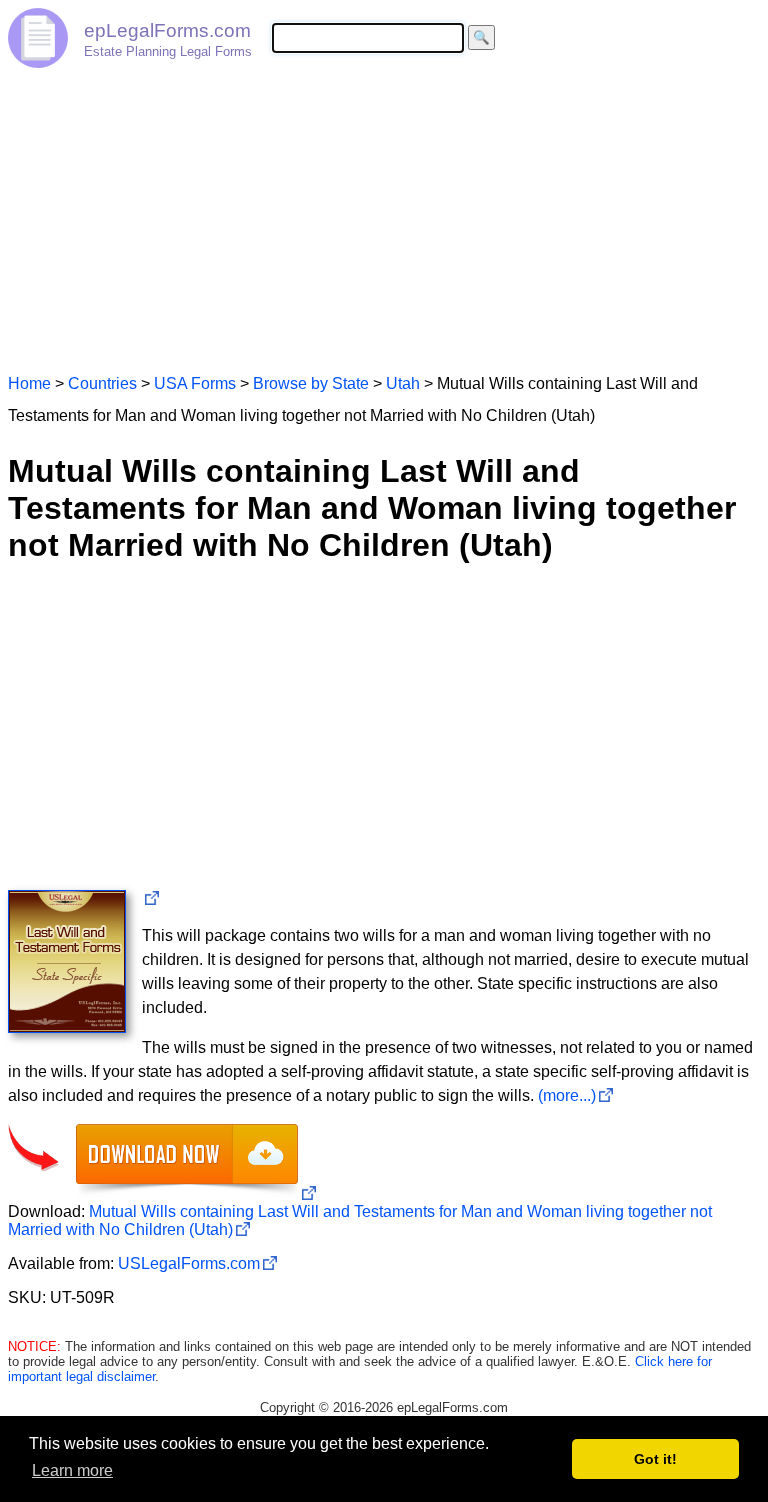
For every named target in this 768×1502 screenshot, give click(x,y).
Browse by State (311, 383)
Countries (102, 383)
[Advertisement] (384, 212)
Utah (403, 383)
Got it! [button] (655, 1459)
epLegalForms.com (167, 30)
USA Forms (195, 383)
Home (29, 383)
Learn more (72, 1470)
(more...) (567, 1095)
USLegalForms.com (189, 1263)
